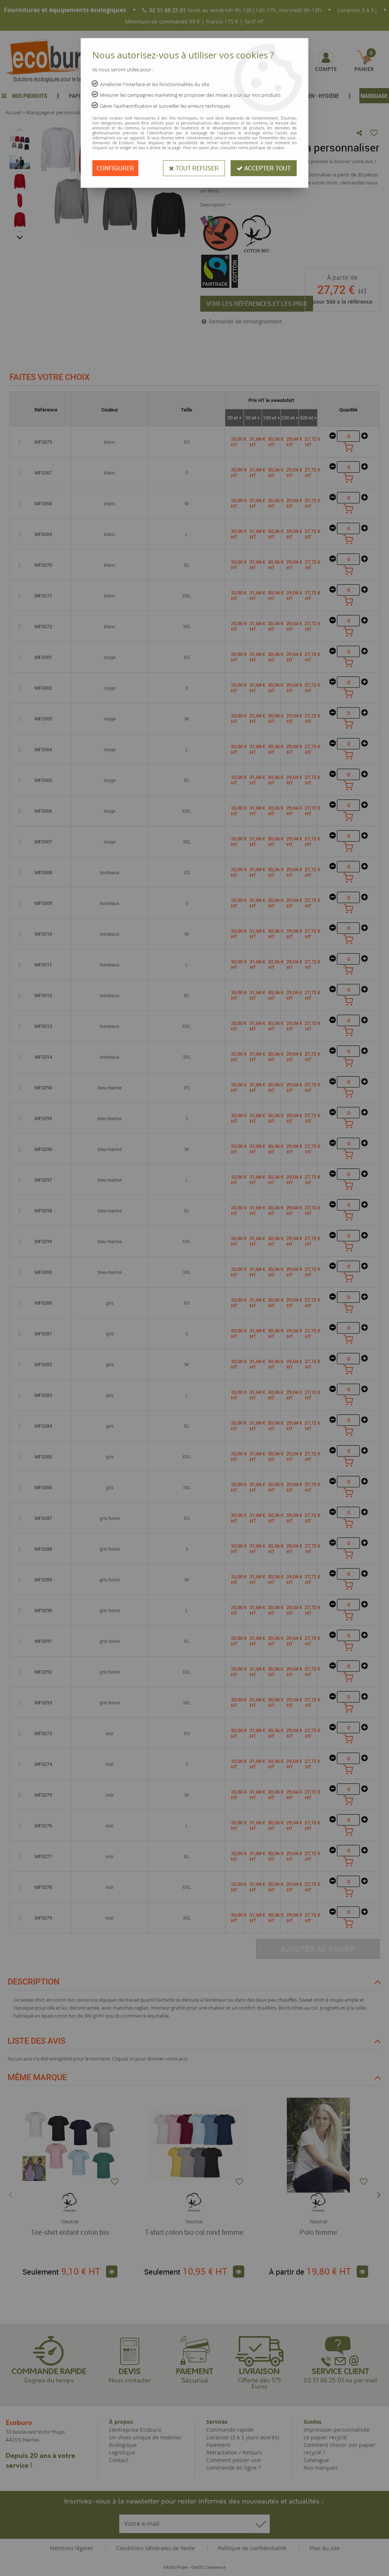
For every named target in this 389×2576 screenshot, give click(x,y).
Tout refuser (196, 168)
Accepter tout (267, 168)
